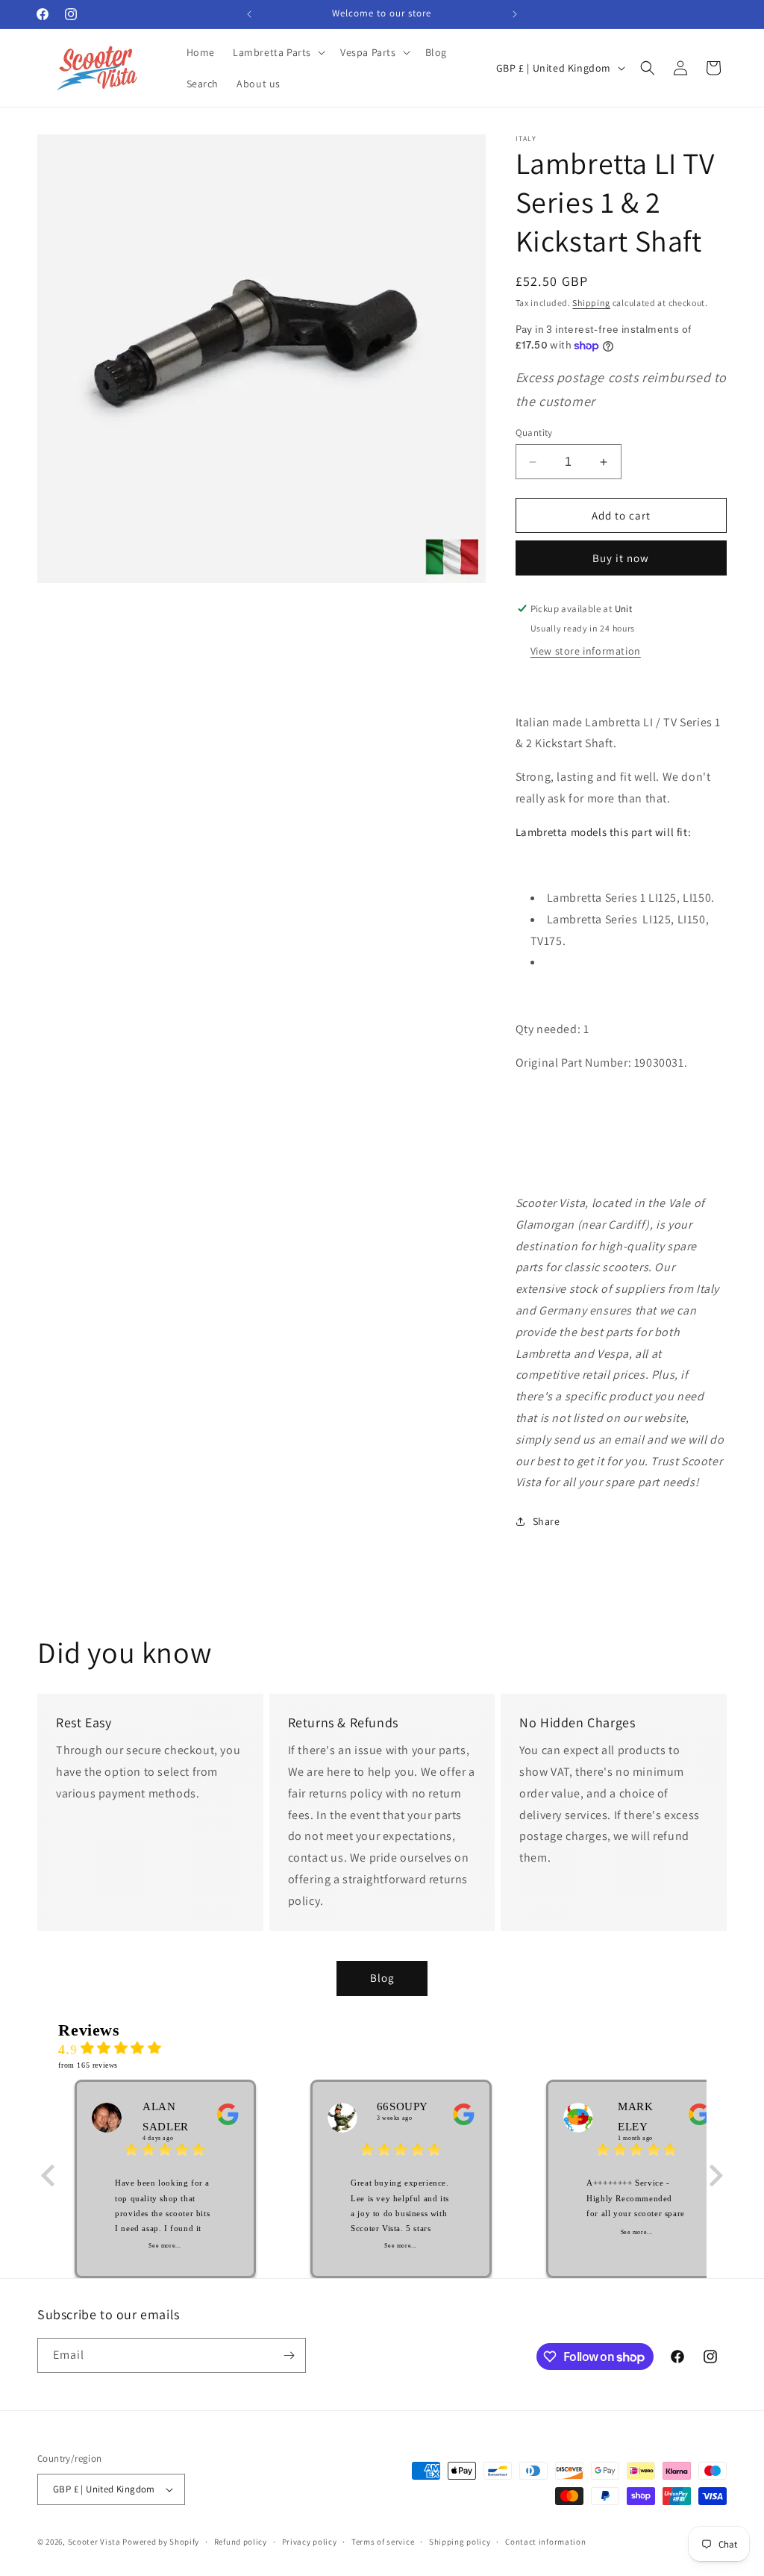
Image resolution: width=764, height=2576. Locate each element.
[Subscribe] (289, 2355)
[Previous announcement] (249, 14)
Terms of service (383, 2542)
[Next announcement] (515, 14)
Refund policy (241, 2542)
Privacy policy (310, 2542)
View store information (586, 651)
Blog (382, 1978)
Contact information (545, 2542)
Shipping (591, 303)
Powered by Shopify (161, 2542)
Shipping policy (460, 2542)
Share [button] (547, 1521)
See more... (165, 2246)
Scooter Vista (94, 2542)
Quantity (534, 433)
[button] (278, 52)
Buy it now (621, 558)
